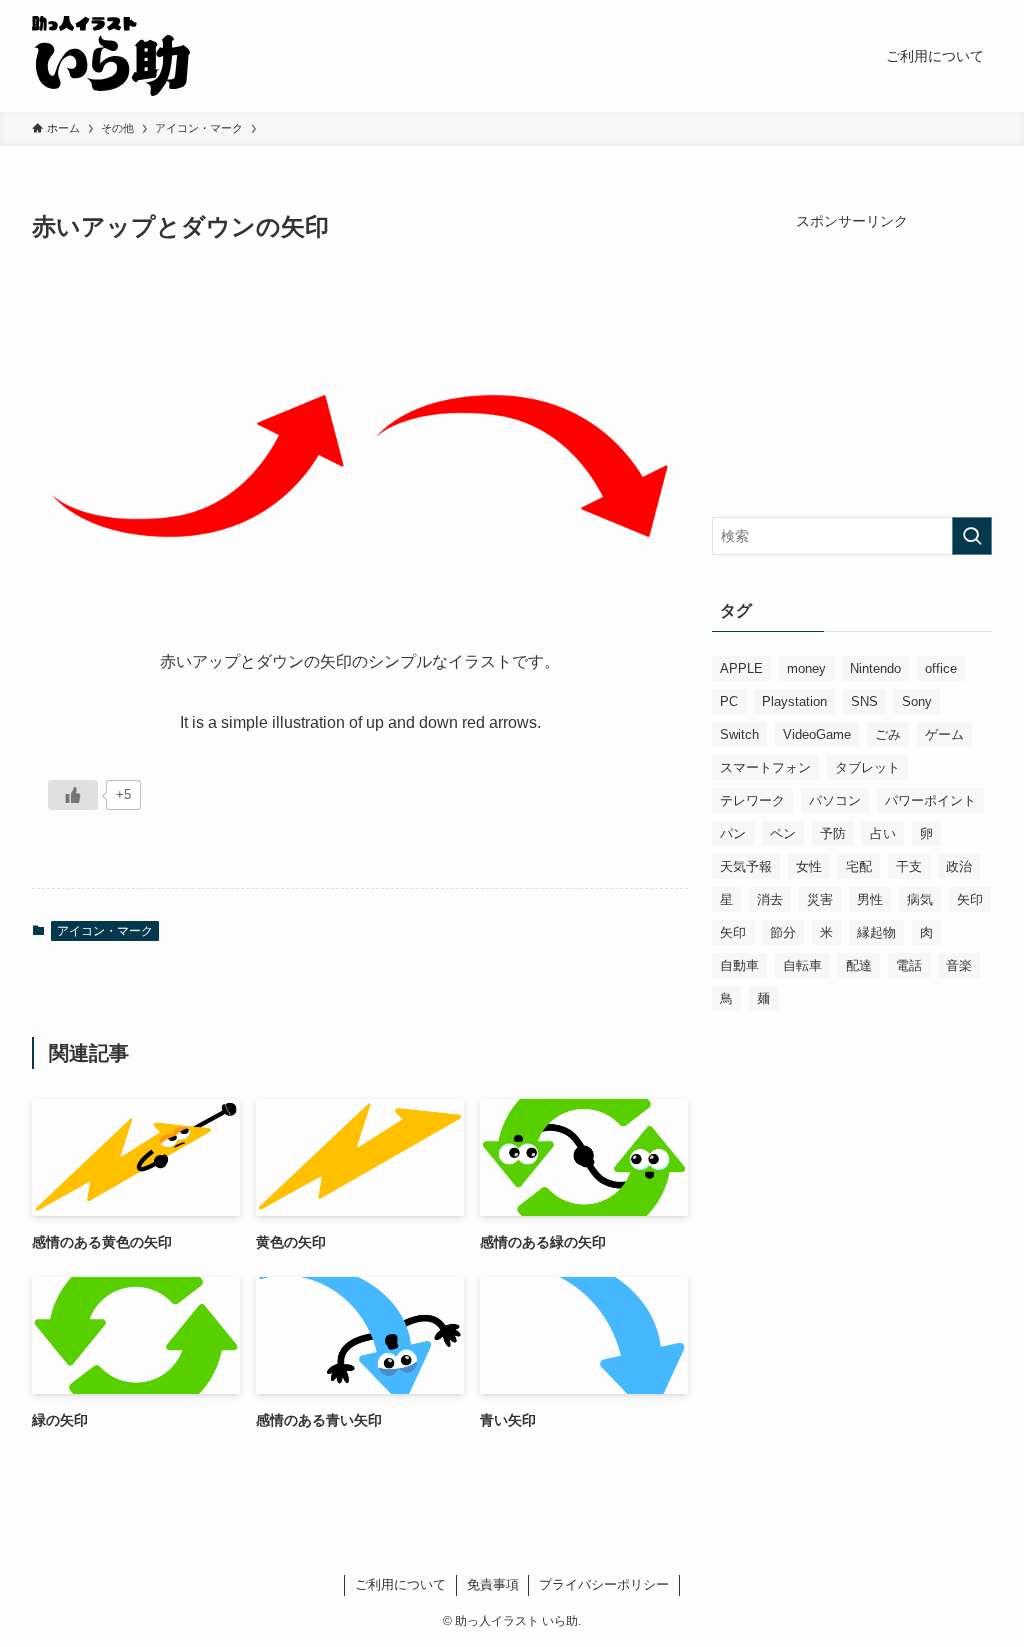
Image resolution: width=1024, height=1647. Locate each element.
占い (883, 833)
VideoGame (817, 734)
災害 (820, 899)
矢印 (970, 899)
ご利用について (400, 1584)
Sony (917, 701)
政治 (959, 866)
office (941, 668)
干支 (909, 866)
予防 (833, 833)
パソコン (835, 800)
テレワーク (752, 800)
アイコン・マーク (105, 931)
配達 (859, 965)
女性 (809, 866)
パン (733, 833)
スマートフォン (765, 767)
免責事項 (493, 1584)
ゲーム (944, 734)
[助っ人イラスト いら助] (111, 56)
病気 (920, 899)
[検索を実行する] (972, 536)
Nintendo (875, 668)
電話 (909, 965)
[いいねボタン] (73, 795)
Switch (739, 734)
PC (729, 701)
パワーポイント (930, 800)
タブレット (867, 767)
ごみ (888, 734)
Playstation (794, 701)
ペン (783, 833)
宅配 (859, 866)
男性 (870, 899)
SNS (864, 701)
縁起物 (876, 932)
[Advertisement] (852, 357)
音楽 (959, 965)
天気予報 (746, 866)
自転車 (802, 965)
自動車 (739, 965)
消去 (770, 899)
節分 (783, 932)
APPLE (741, 668)
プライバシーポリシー (604, 1584)
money (806, 668)
